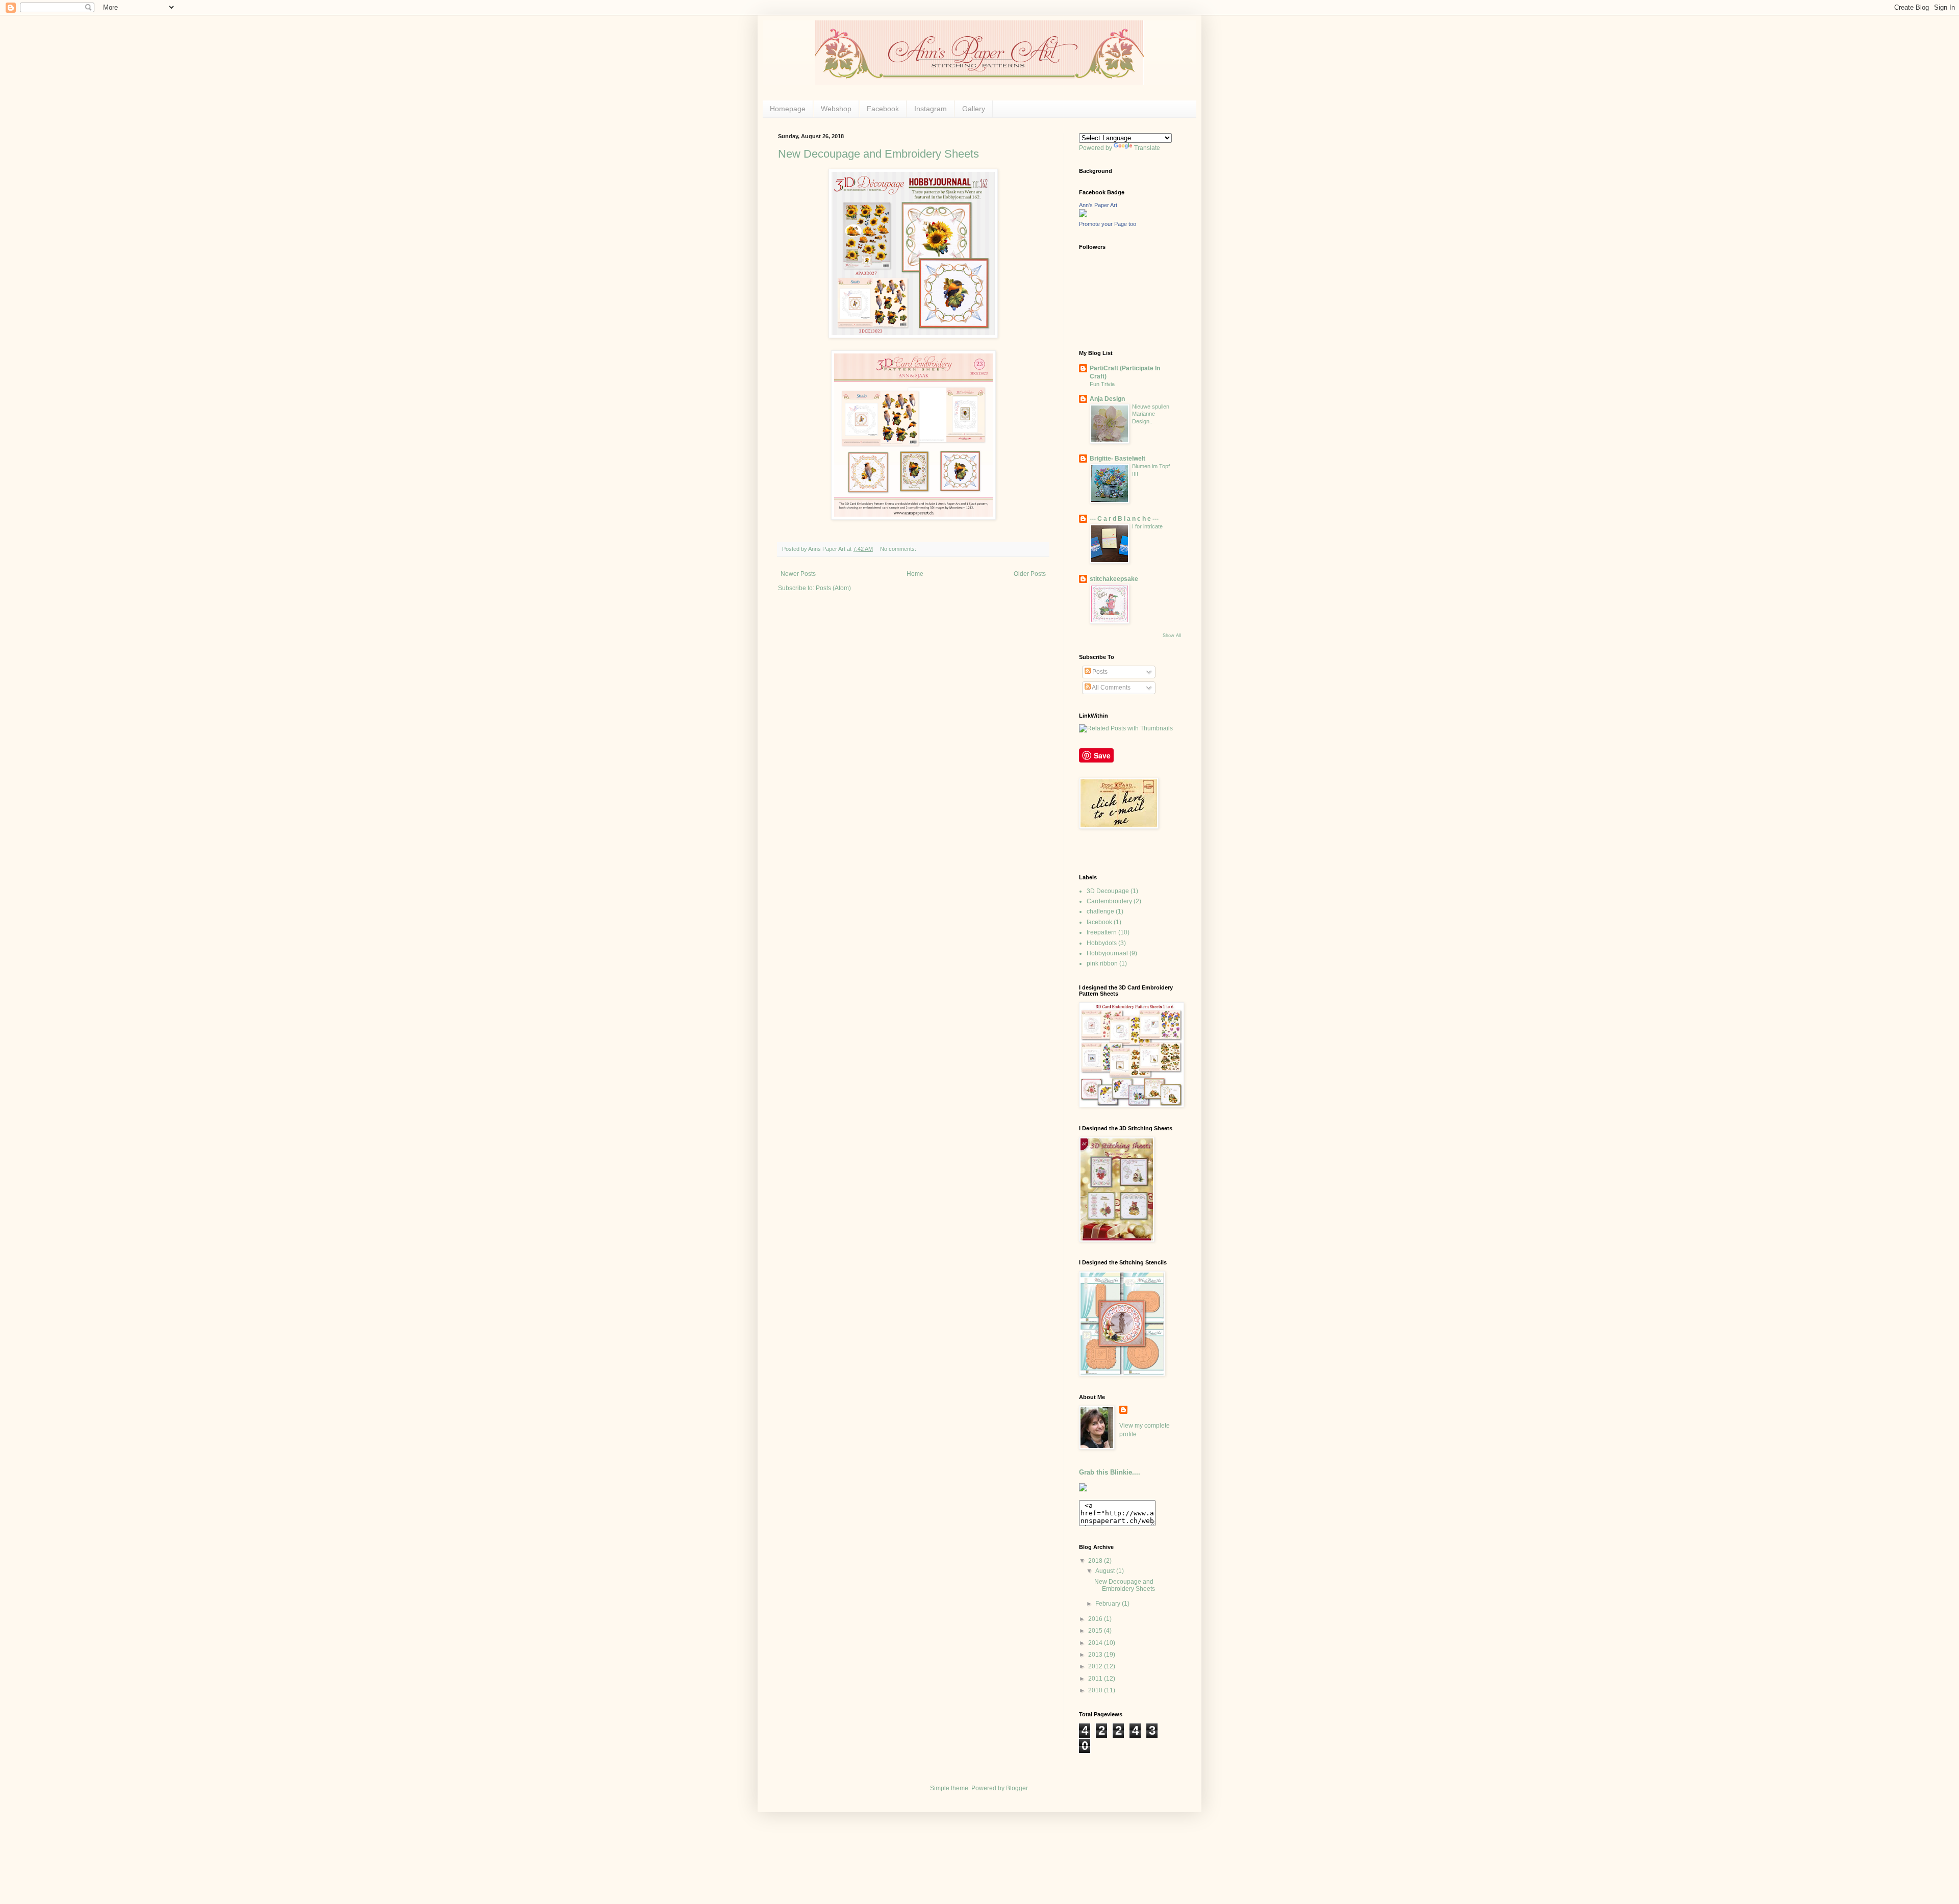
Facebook (883, 109)
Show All (1172, 636)
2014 (1096, 1643)
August (1106, 1571)
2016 (1096, 1619)
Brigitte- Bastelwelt (1117, 459)
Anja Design (1107, 399)
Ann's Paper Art (1098, 205)
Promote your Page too (1108, 224)
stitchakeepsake (1114, 579)
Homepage (788, 109)
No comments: (899, 549)
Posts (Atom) (833, 588)
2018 (1096, 1561)
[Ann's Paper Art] (1083, 215)
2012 (1096, 1666)
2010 (1096, 1690)
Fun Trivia (1102, 384)
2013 (1096, 1655)
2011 (1096, 1679)
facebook (1099, 922)
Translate (1147, 148)
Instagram (931, 109)
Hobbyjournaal (1107, 953)
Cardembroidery (1109, 901)
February (1109, 1604)
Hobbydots (1102, 943)
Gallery (974, 109)
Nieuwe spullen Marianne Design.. (1151, 414)
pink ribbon (1102, 963)
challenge (1100, 911)
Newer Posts (798, 574)
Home (915, 574)
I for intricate (1147, 526)
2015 (1096, 1631)
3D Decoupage (1108, 891)
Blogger (1017, 1788)
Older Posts (1030, 574)
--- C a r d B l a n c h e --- (1124, 519)
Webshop (836, 109)
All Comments (1111, 688)
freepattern (1102, 932)
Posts (1099, 672)
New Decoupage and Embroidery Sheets (878, 154)
